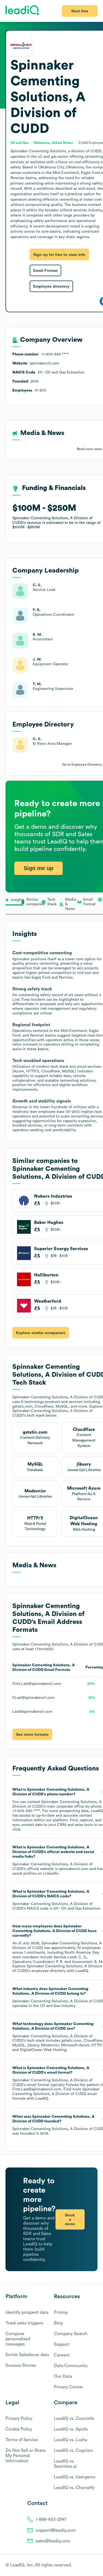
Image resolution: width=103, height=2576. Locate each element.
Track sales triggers (24, 2323)
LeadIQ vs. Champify (74, 2488)
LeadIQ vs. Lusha (70, 2440)
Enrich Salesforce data (27, 2355)
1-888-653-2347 (51, 2519)
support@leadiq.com (56, 2530)
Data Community (71, 2366)
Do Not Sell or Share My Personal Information (26, 2456)
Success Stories (21, 2365)
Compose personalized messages (18, 2339)
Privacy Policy (19, 2419)
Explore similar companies (41, 1333)
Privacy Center (69, 2387)
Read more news (89, 449)
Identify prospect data (27, 2312)
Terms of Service (22, 2440)
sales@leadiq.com (53, 2541)
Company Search (71, 2334)
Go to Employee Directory (82, 765)
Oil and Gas (50, 2006)
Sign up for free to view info (59, 255)
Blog (58, 2323)
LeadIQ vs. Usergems (75, 2477)
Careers (62, 2355)
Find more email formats (56, 2094)
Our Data (63, 2376)
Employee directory (51, 286)
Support (62, 2344)
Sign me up (38, 868)
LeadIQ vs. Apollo (71, 2429)
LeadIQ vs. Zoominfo (74, 2419)
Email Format (45, 270)
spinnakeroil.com (74, 1869)
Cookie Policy (19, 2429)
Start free (80, 11)
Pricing (61, 2312)
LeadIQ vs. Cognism (73, 2450)
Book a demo (70, 2219)
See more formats (32, 1734)
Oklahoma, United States (53, 143)
